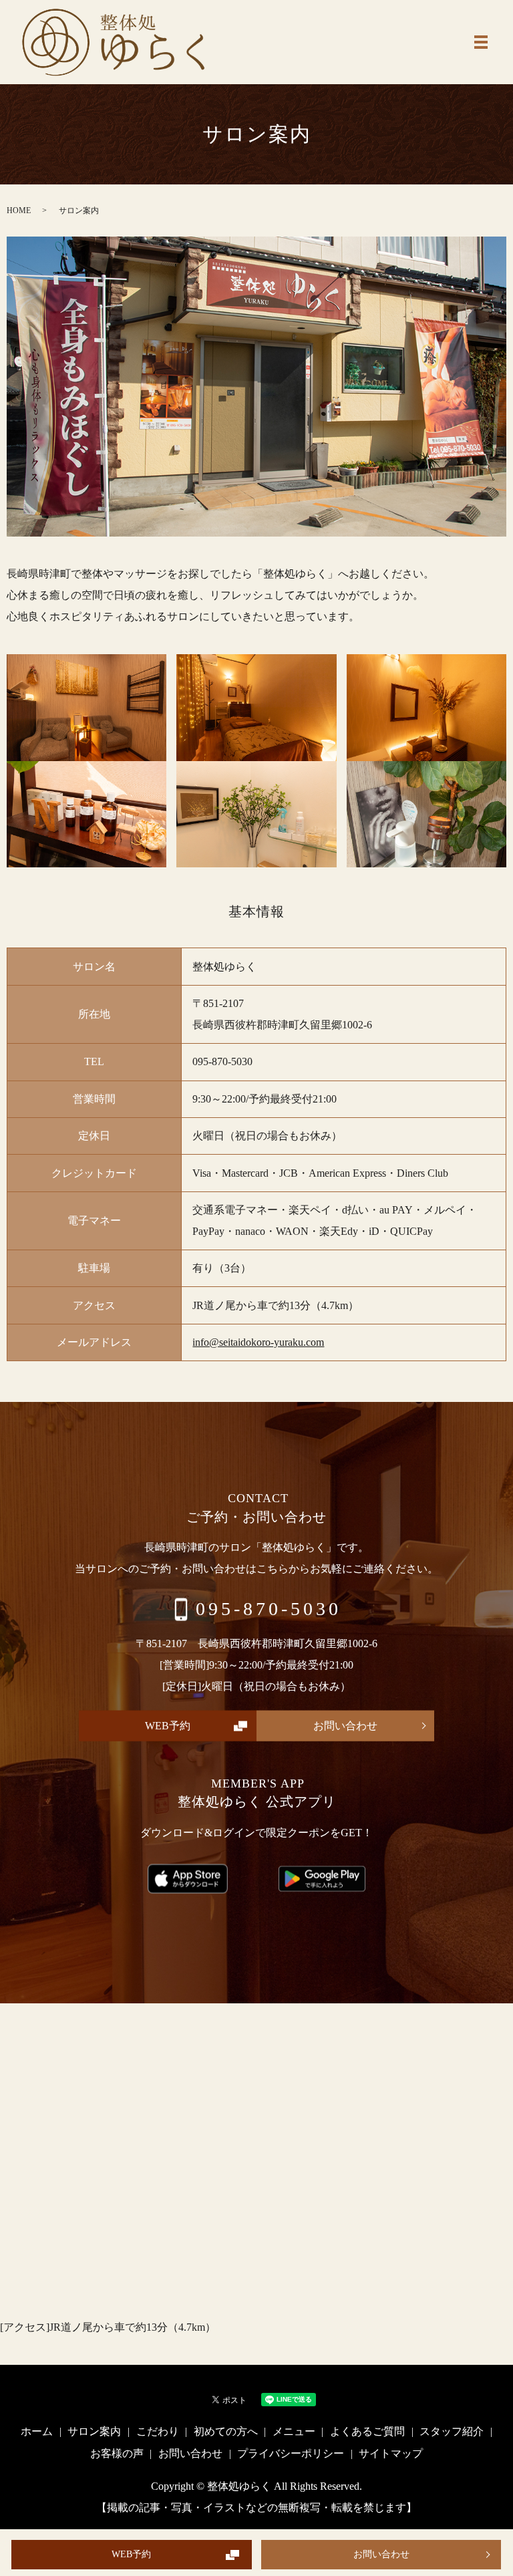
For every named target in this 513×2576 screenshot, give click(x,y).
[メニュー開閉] (481, 42)
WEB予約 (131, 2554)
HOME (19, 210)
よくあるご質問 (367, 2431)
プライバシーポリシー (291, 2453)
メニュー (294, 2431)
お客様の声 (117, 2453)
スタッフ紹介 (452, 2431)
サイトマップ (391, 2453)
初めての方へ (226, 2431)
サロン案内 (94, 2431)
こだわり (158, 2431)
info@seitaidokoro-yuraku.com (258, 1342)
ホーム (37, 2431)
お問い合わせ (381, 2554)
